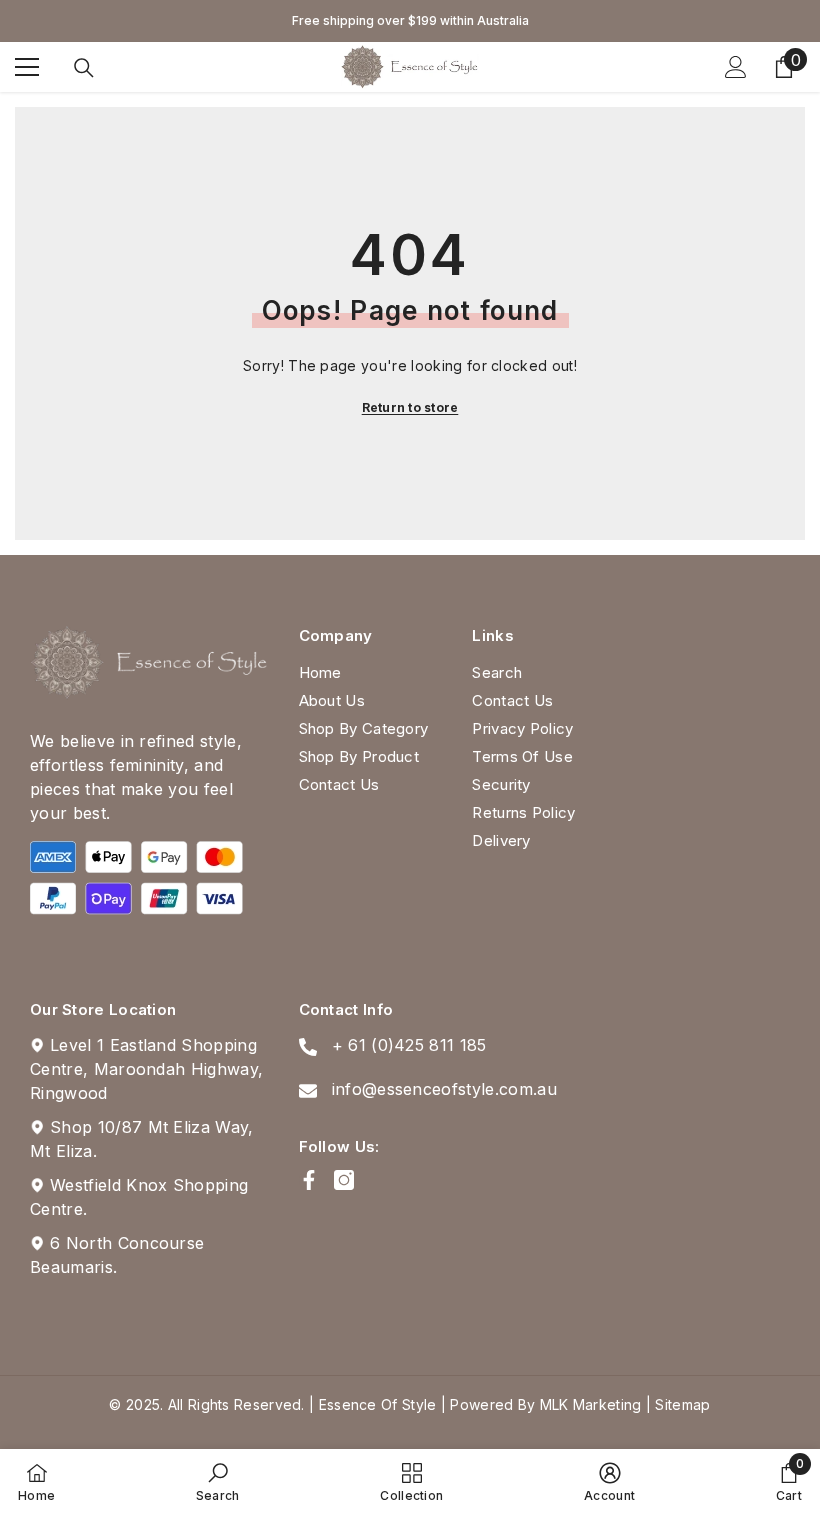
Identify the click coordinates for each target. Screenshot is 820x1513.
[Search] (84, 68)
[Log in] (736, 67)
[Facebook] (309, 1180)
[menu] (27, 67)
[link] (218, 1481)
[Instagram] (344, 1180)
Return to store (410, 407)
